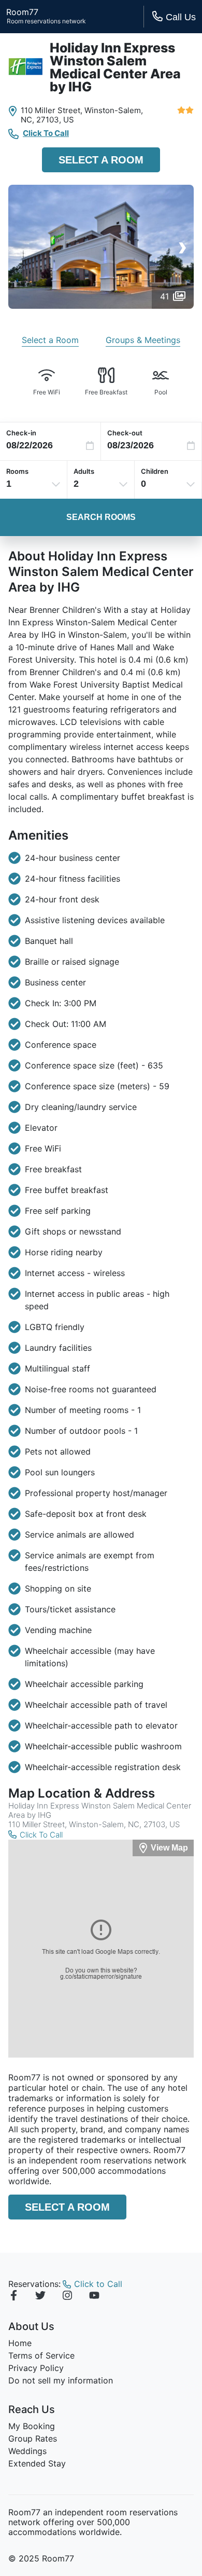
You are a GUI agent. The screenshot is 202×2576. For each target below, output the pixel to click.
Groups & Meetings (143, 340)
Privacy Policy (36, 2368)
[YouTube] (94, 2297)
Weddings (27, 2451)
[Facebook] (13, 2297)
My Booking (32, 2426)
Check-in (21, 433)
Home (20, 2343)
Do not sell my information (61, 2380)
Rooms (17, 471)
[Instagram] (67, 2297)
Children (155, 471)
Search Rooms (101, 517)
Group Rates (33, 2438)
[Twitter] (40, 2297)
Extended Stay (37, 2463)
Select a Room (101, 160)
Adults (84, 471)
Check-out (125, 433)
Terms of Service (41, 2355)
